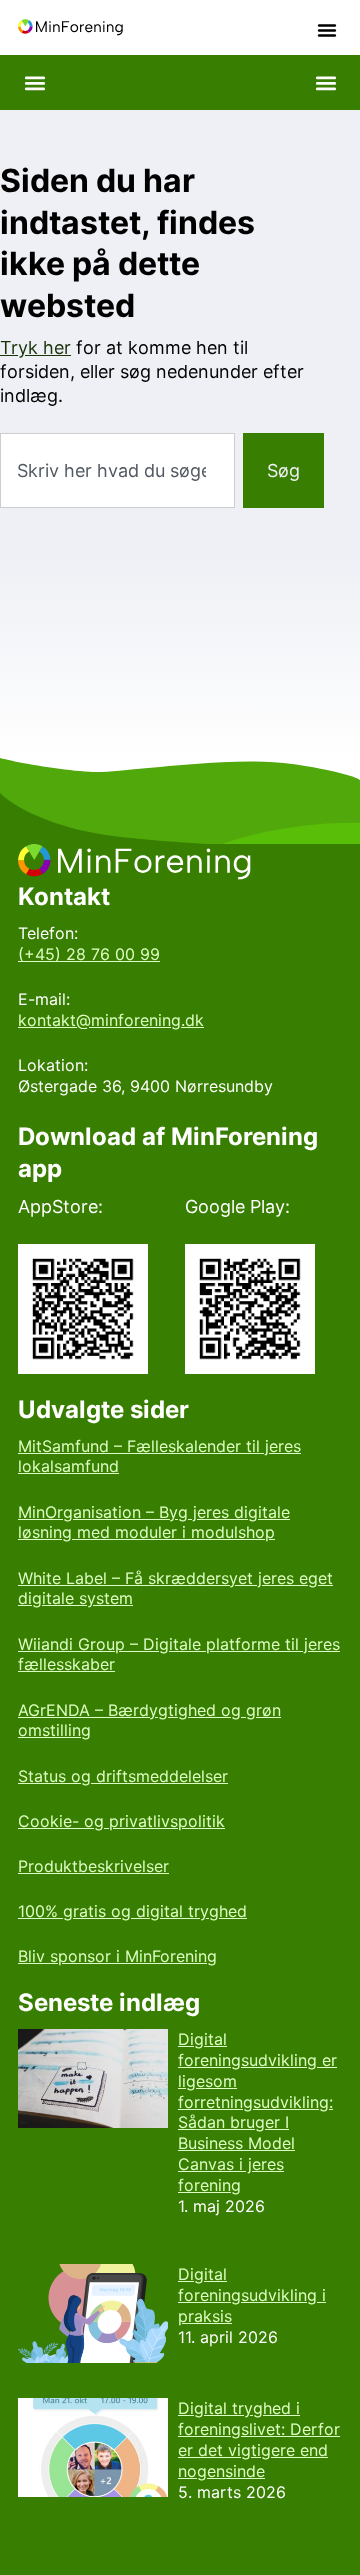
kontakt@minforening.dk (111, 1020)
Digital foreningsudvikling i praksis (252, 2295)
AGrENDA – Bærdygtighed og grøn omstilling (149, 1720)
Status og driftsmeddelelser (123, 1776)
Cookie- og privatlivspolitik (121, 1821)
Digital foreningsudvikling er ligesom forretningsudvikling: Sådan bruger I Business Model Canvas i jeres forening (257, 2112)
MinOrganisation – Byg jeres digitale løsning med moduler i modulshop (154, 1522)
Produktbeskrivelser (93, 1866)
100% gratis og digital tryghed (132, 1911)
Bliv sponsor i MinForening (117, 1956)
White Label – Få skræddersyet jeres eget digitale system (175, 1588)
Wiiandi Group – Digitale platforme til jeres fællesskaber (179, 1654)
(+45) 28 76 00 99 (89, 954)
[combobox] (117, 470)
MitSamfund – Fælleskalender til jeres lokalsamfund (159, 1456)
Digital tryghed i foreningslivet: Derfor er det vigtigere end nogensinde (259, 2439)
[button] (327, 30)
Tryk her (35, 347)
